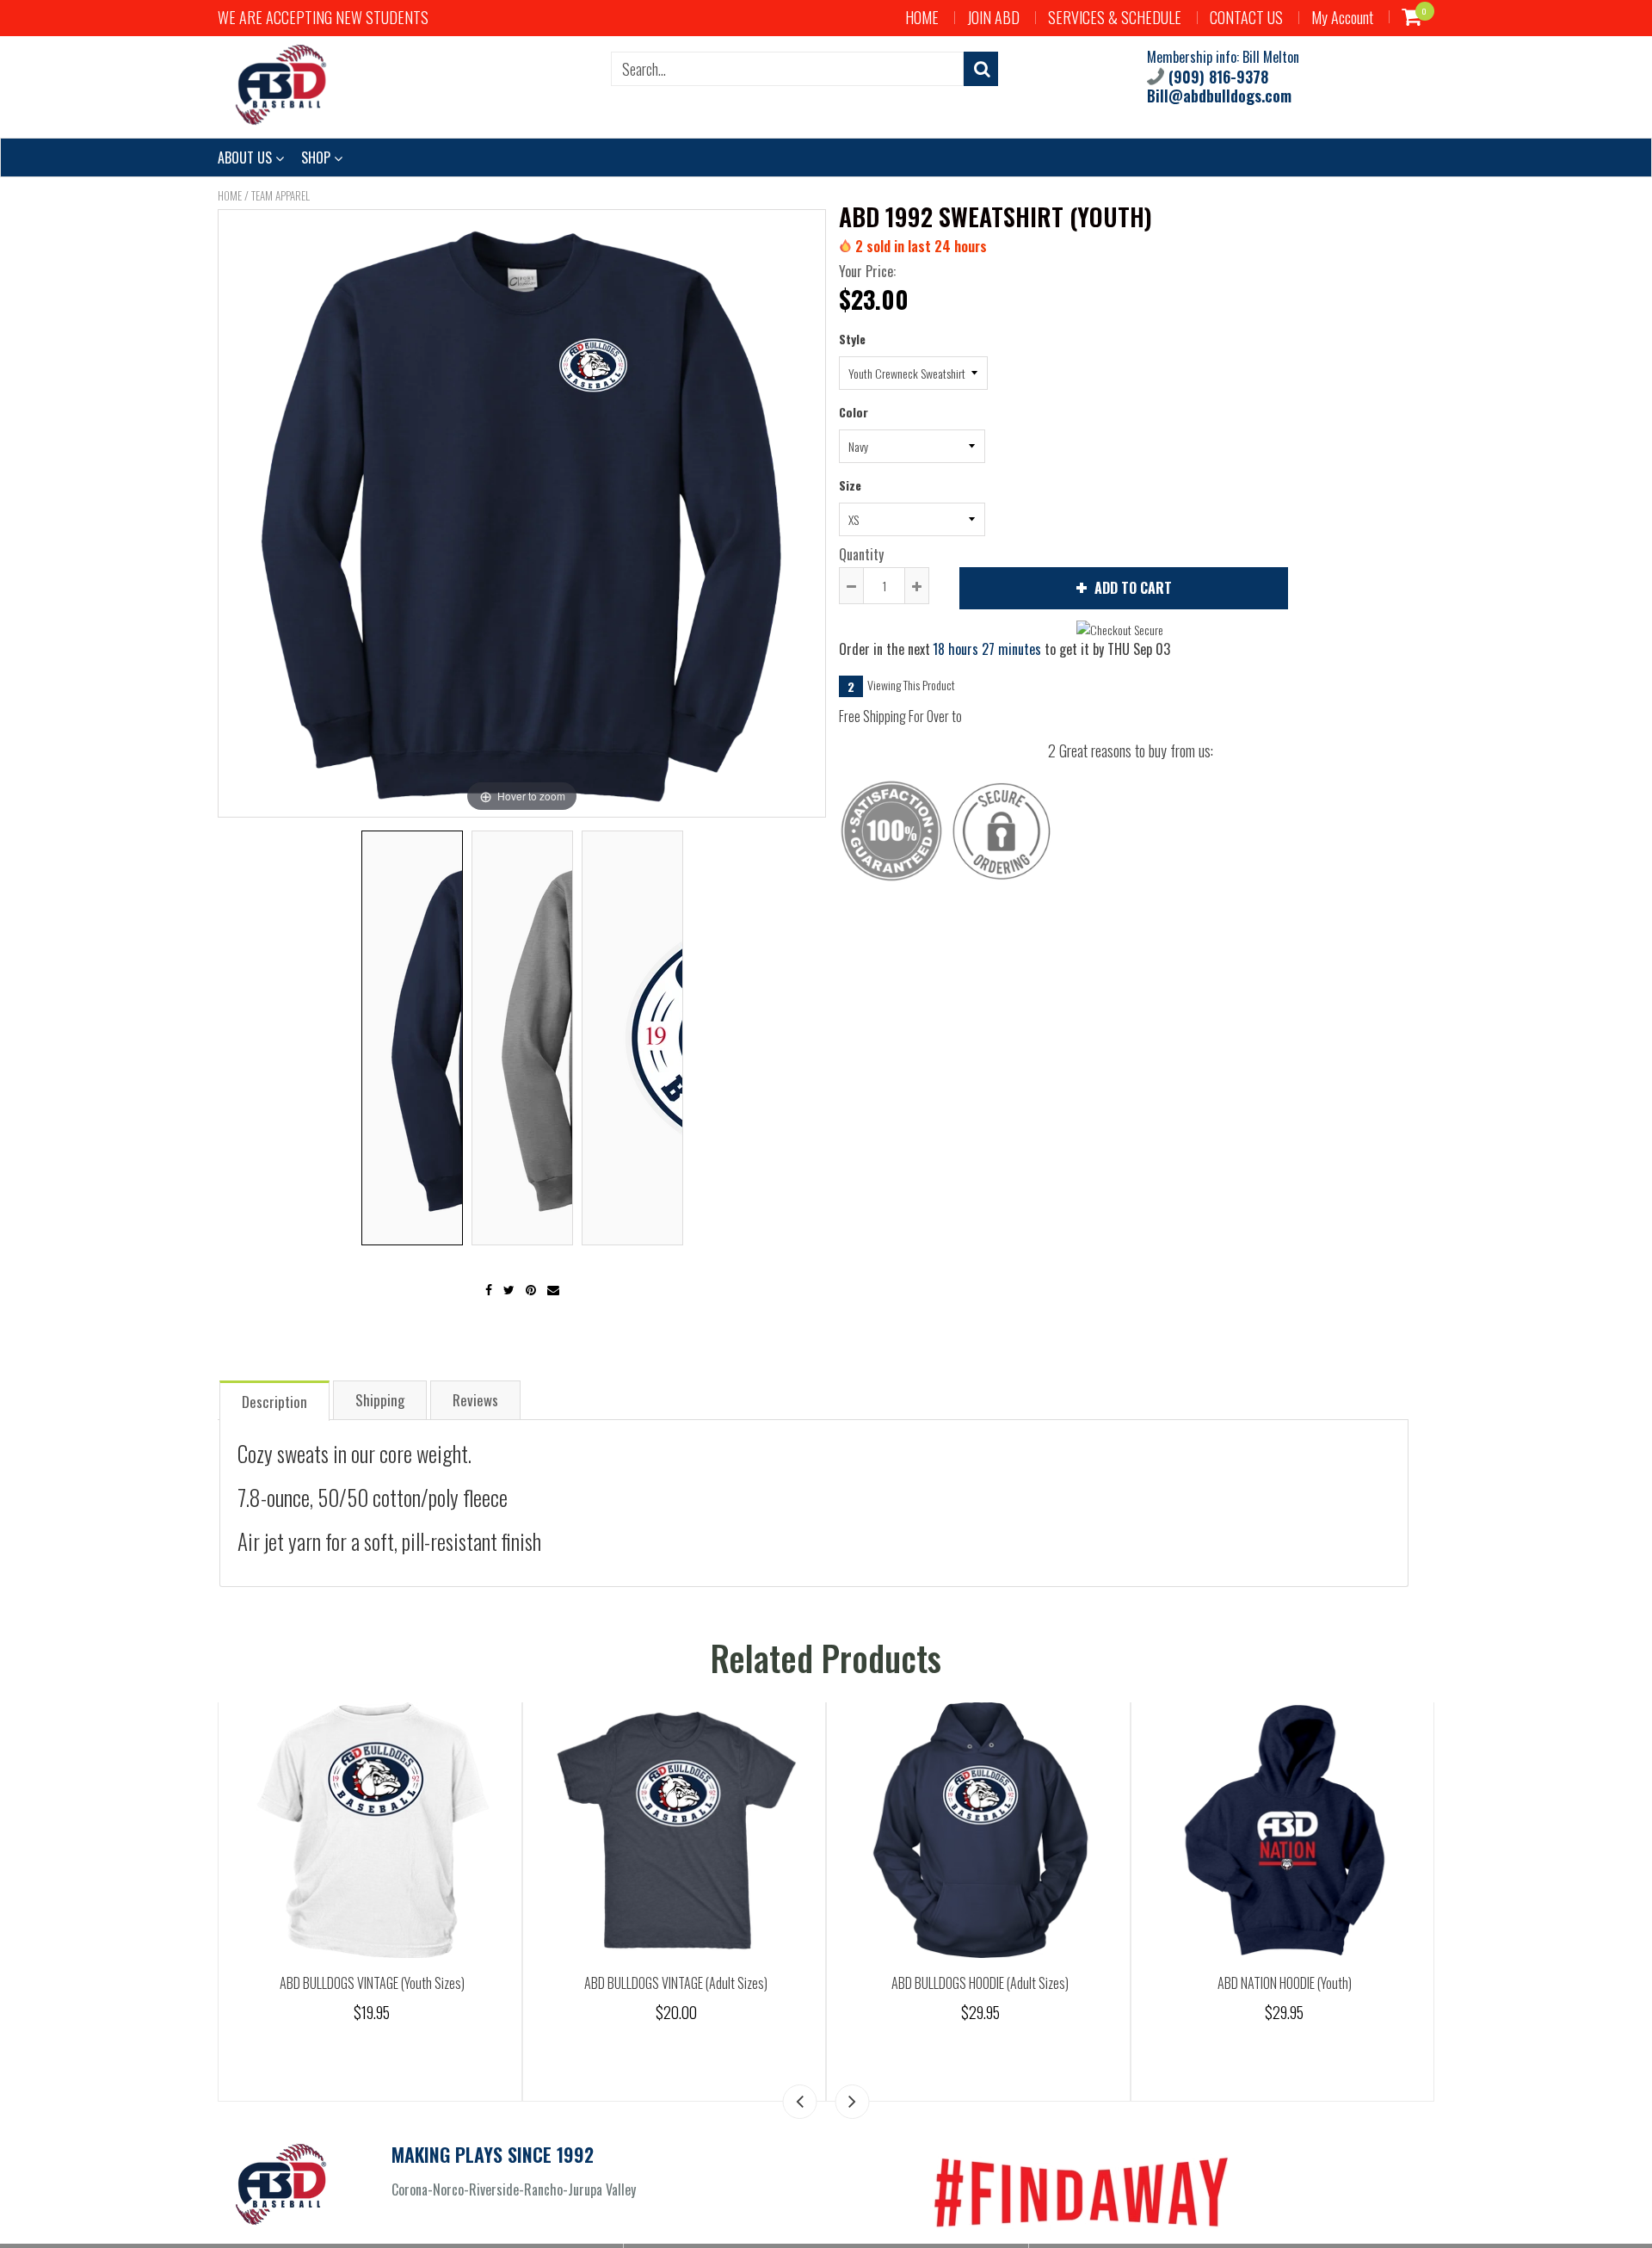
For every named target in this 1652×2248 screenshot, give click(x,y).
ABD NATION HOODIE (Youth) (1285, 1983)
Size (850, 485)
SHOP (317, 157)
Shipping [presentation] (380, 1400)
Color (854, 412)
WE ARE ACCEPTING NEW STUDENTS (323, 17)
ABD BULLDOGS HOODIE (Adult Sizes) (980, 1983)
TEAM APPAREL (280, 195)
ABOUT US (247, 157)
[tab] (274, 1400)
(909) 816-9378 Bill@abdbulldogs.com (1219, 86)
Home (230, 195)
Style (852, 339)
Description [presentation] (274, 1402)
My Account (1342, 17)
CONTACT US (1246, 17)
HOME (922, 17)
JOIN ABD (993, 17)
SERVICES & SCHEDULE (1115, 17)
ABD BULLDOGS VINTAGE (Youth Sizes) (372, 1983)
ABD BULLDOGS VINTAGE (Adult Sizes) (676, 1983)
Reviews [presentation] (475, 1400)
